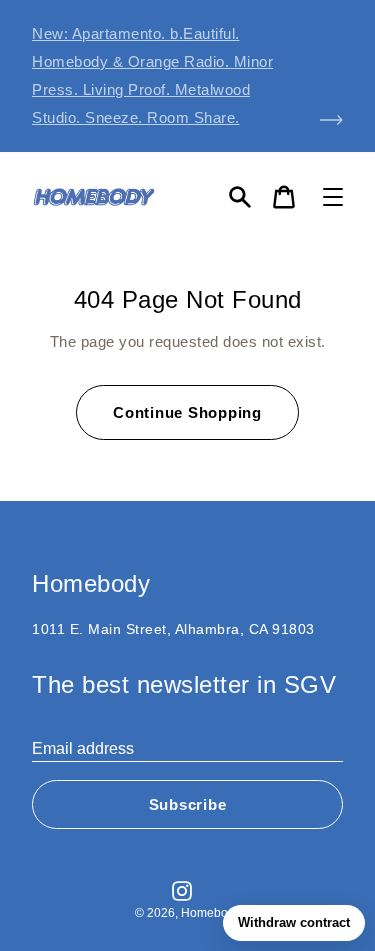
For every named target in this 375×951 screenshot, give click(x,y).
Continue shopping (187, 412)
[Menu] (333, 197)
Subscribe (188, 804)
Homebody (211, 913)
